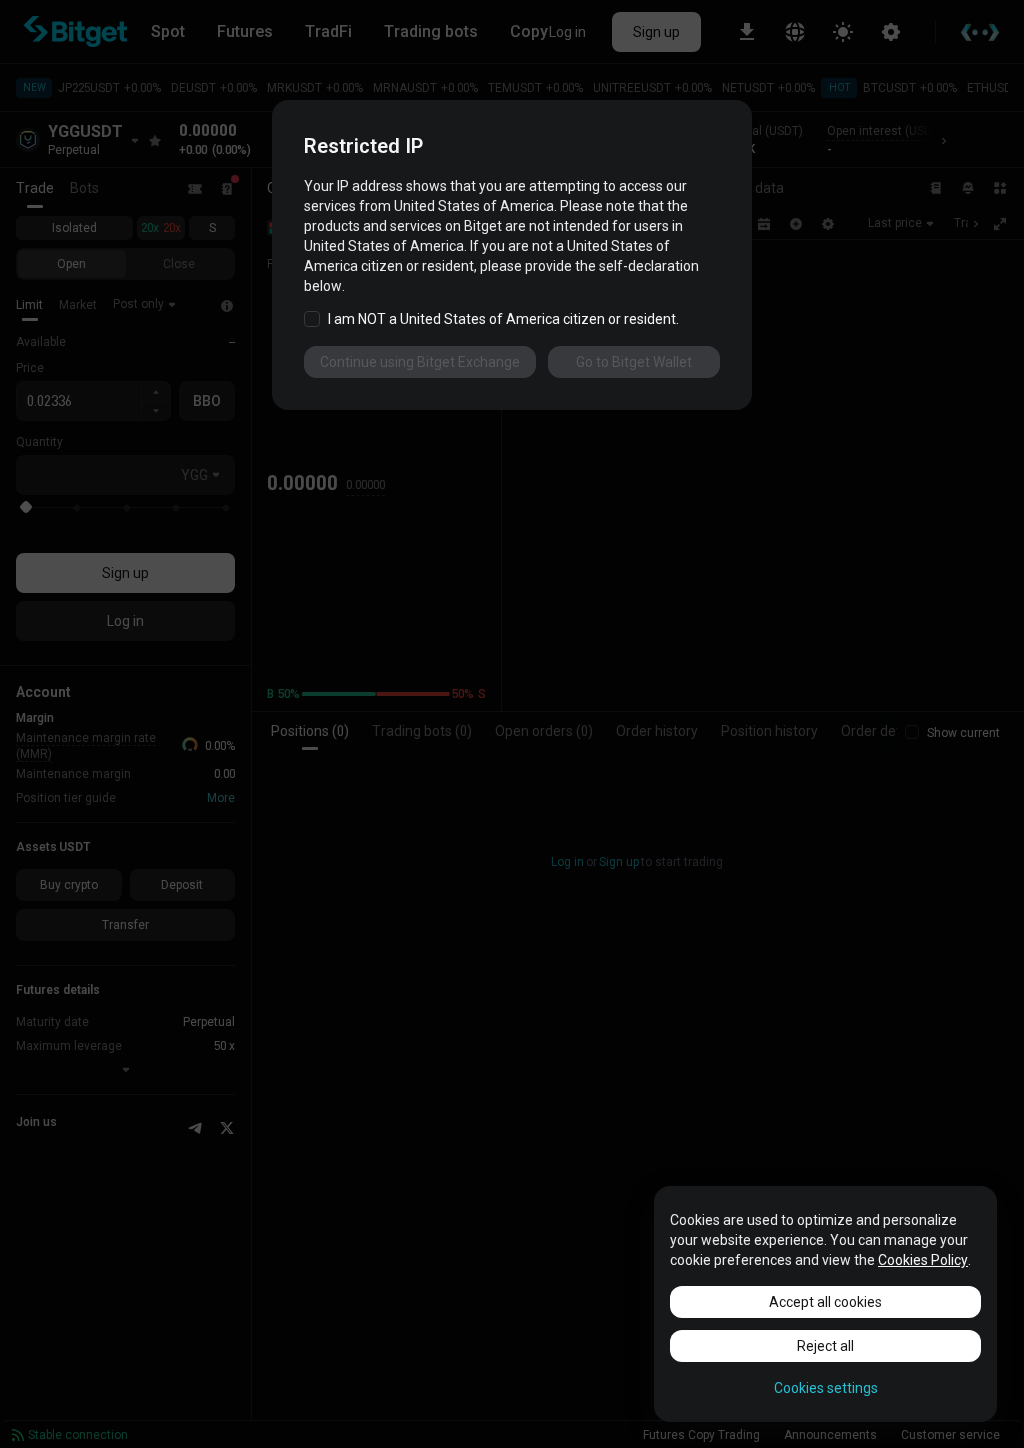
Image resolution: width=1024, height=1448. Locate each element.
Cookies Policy (923, 1260)
